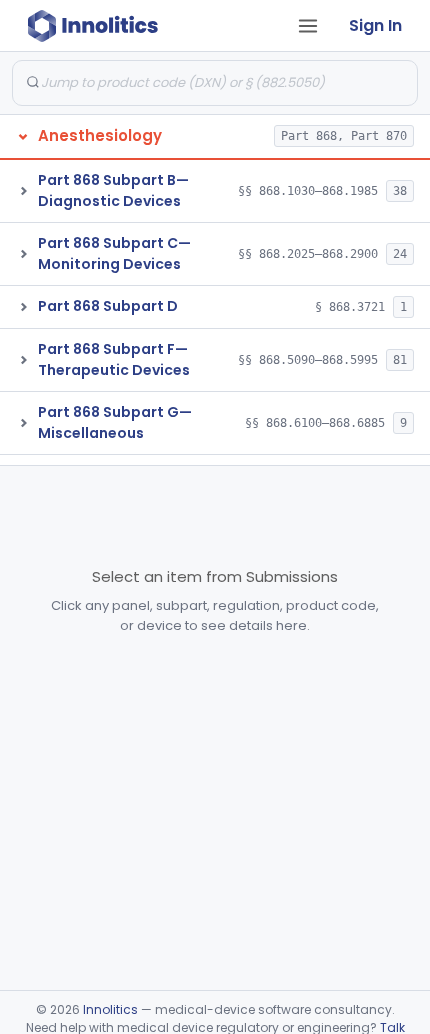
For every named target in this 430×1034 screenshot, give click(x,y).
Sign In (375, 25)
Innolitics (110, 1009)
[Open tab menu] (308, 26)
